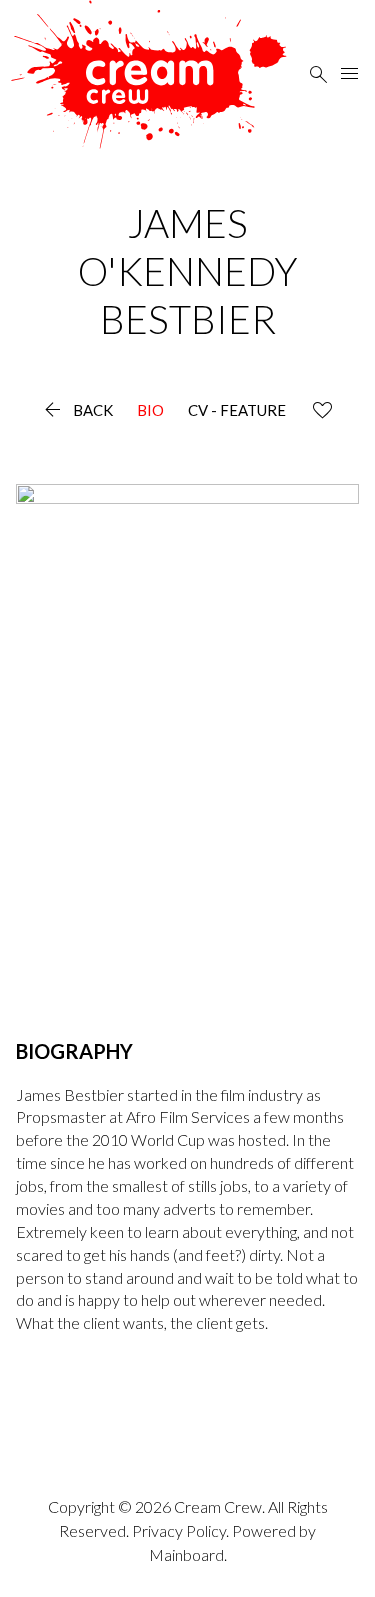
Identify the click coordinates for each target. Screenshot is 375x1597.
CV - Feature (237, 410)
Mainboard (186, 1554)
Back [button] (76, 410)
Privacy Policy (179, 1530)
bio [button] (150, 410)
